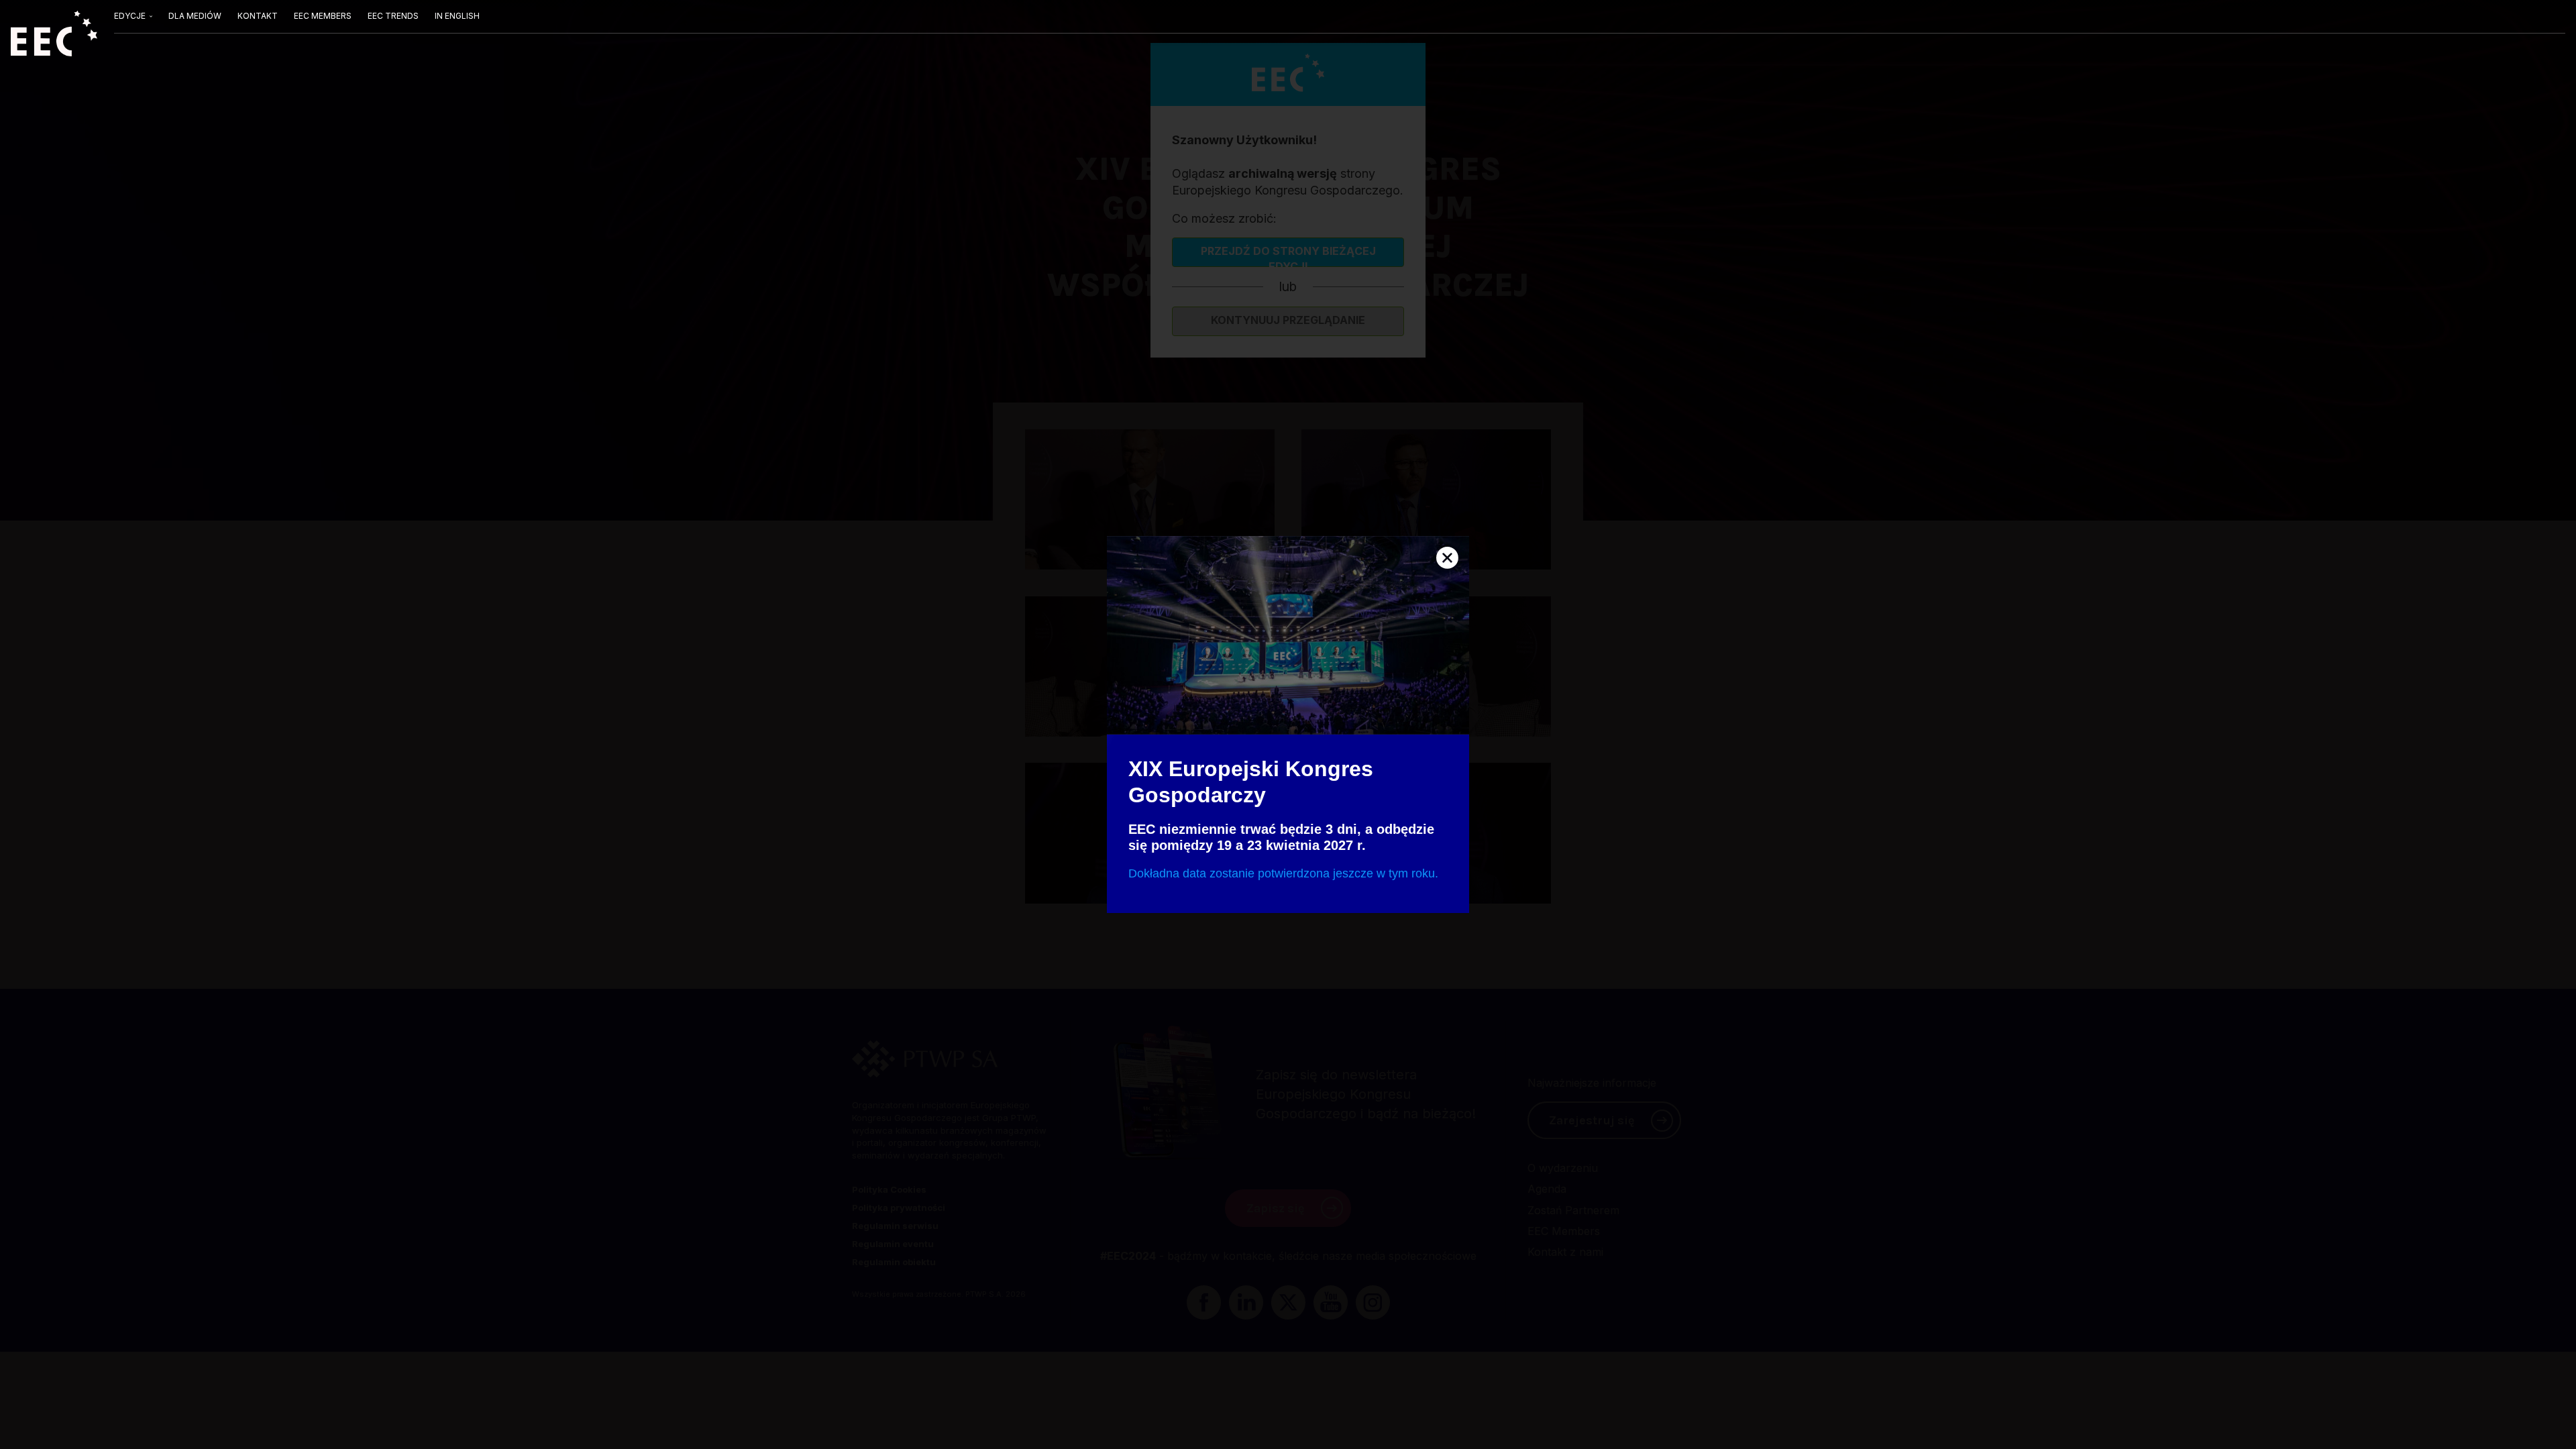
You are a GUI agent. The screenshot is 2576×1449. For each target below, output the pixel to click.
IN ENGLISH (457, 16)
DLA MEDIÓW (195, 16)
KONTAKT (258, 16)
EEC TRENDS (393, 16)
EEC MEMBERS (323, 16)
